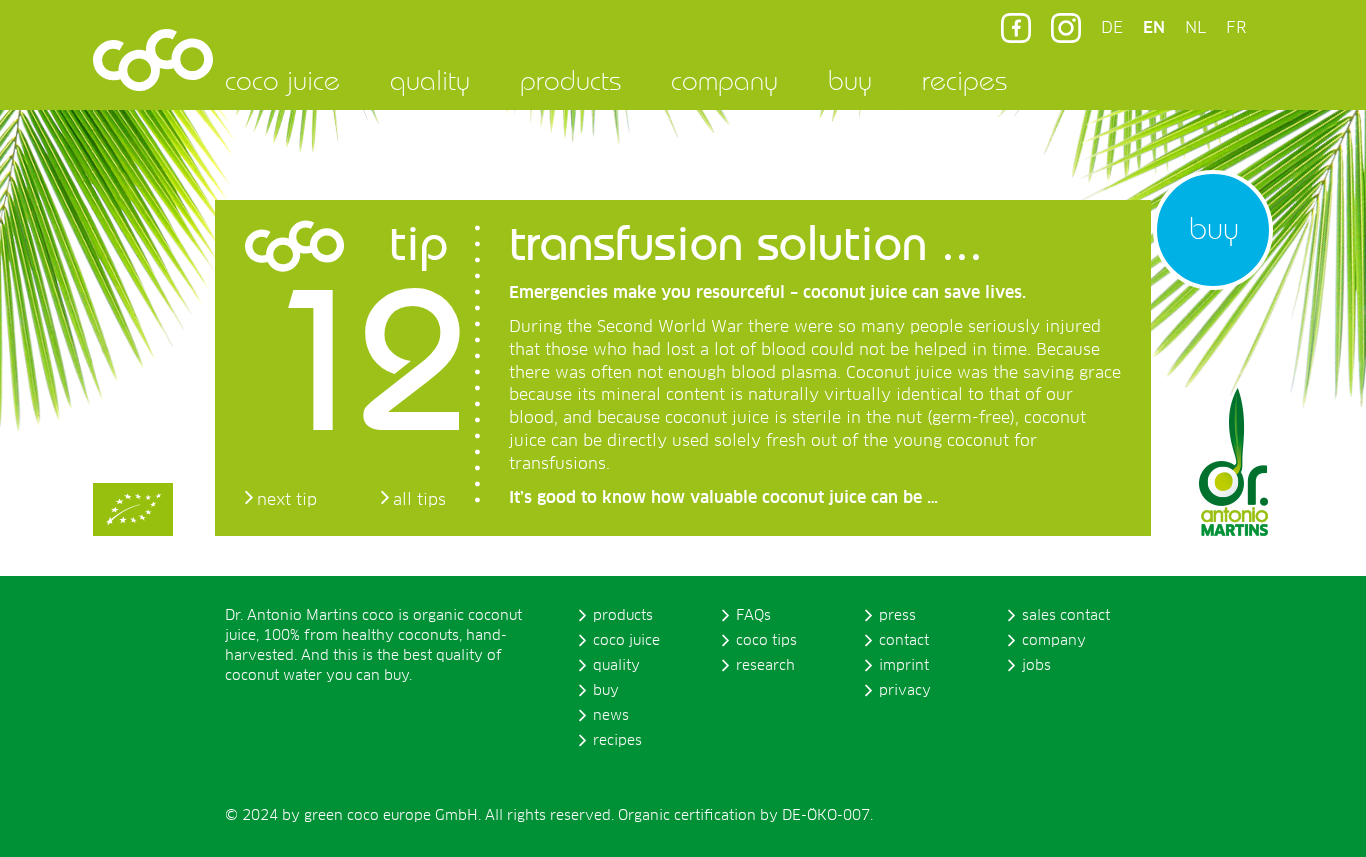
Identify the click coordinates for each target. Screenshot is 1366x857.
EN (1154, 28)
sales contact (1066, 616)
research (765, 666)
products (570, 80)
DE (1112, 28)
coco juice (282, 80)
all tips (419, 500)
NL (1195, 28)
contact (904, 641)
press (897, 616)
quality (430, 80)
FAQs (753, 616)
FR (1236, 28)
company (724, 80)
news (611, 716)
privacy (905, 691)
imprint (904, 666)
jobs (1036, 666)
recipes (964, 80)
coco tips (766, 641)
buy (850, 80)
